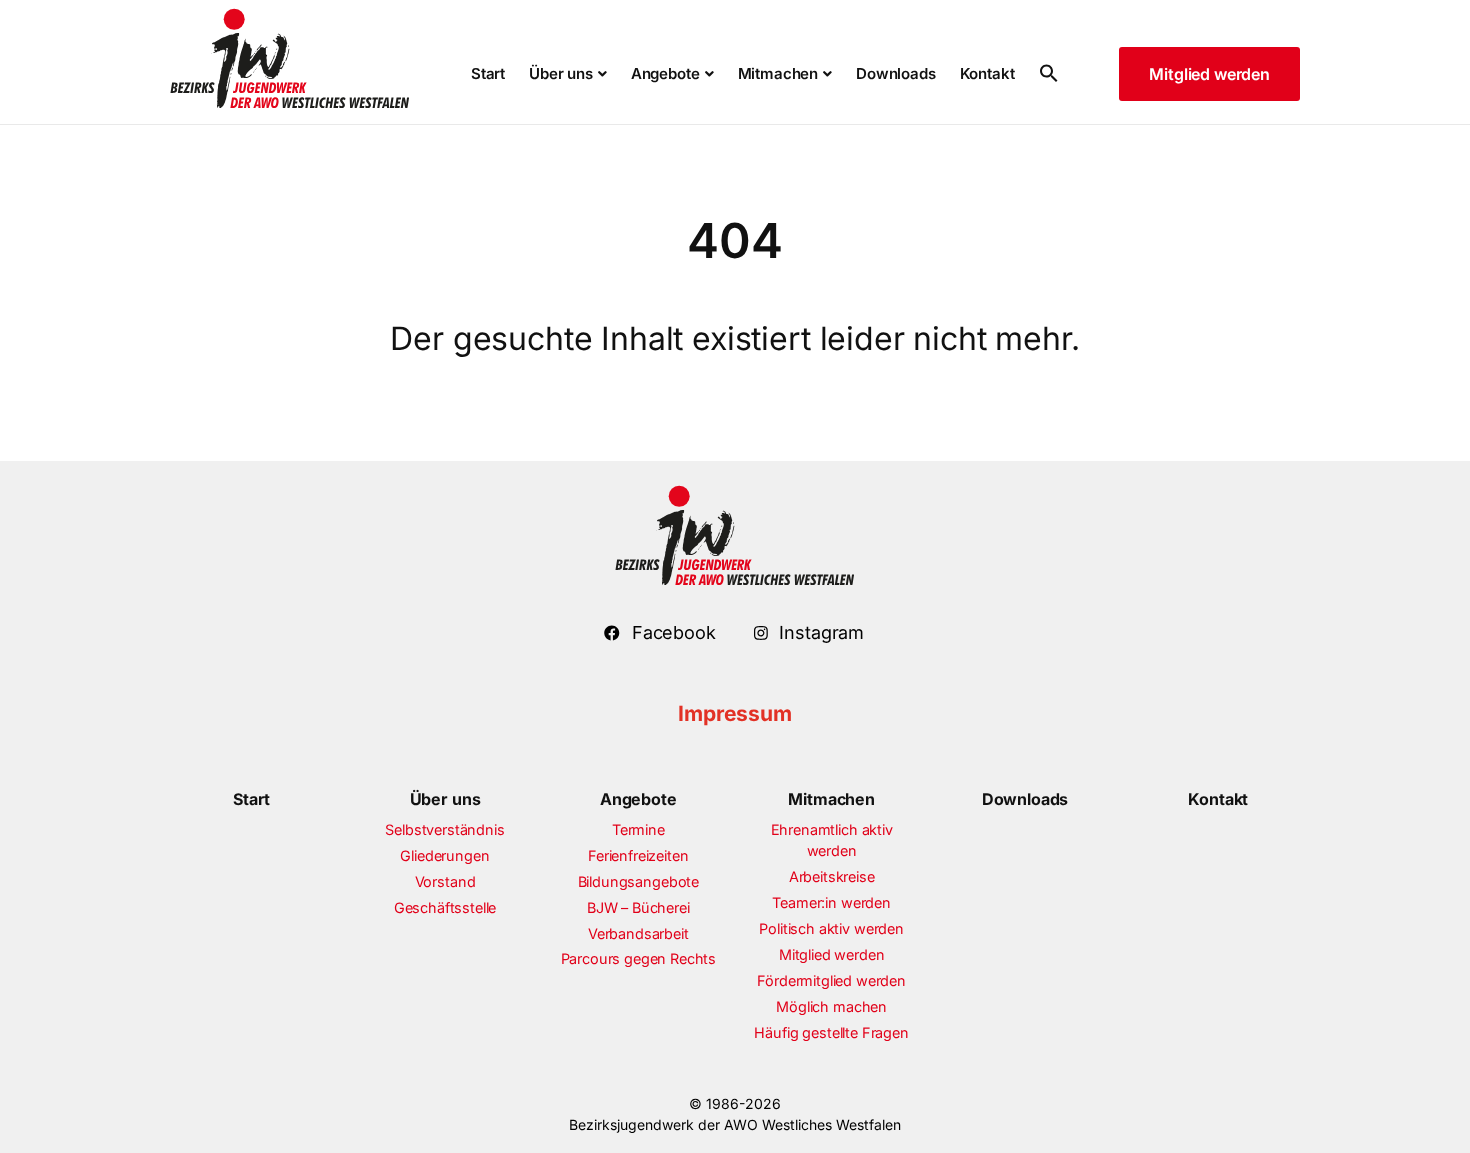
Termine (638, 829)
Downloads (1025, 799)
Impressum (735, 713)
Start (251, 799)
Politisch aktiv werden (831, 928)
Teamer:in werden (831, 902)
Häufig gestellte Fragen (831, 1032)
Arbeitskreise (832, 876)
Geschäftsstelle (445, 907)
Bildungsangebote (638, 881)
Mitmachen (831, 799)
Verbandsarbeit (638, 933)
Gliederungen (444, 855)
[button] (1043, 74)
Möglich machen (831, 1006)
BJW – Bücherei (638, 907)
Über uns (445, 799)
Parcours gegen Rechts (639, 958)
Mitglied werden (832, 954)
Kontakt (1218, 799)
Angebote (638, 799)
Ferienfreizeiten (638, 855)
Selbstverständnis (444, 829)
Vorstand (445, 881)
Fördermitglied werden (831, 980)
